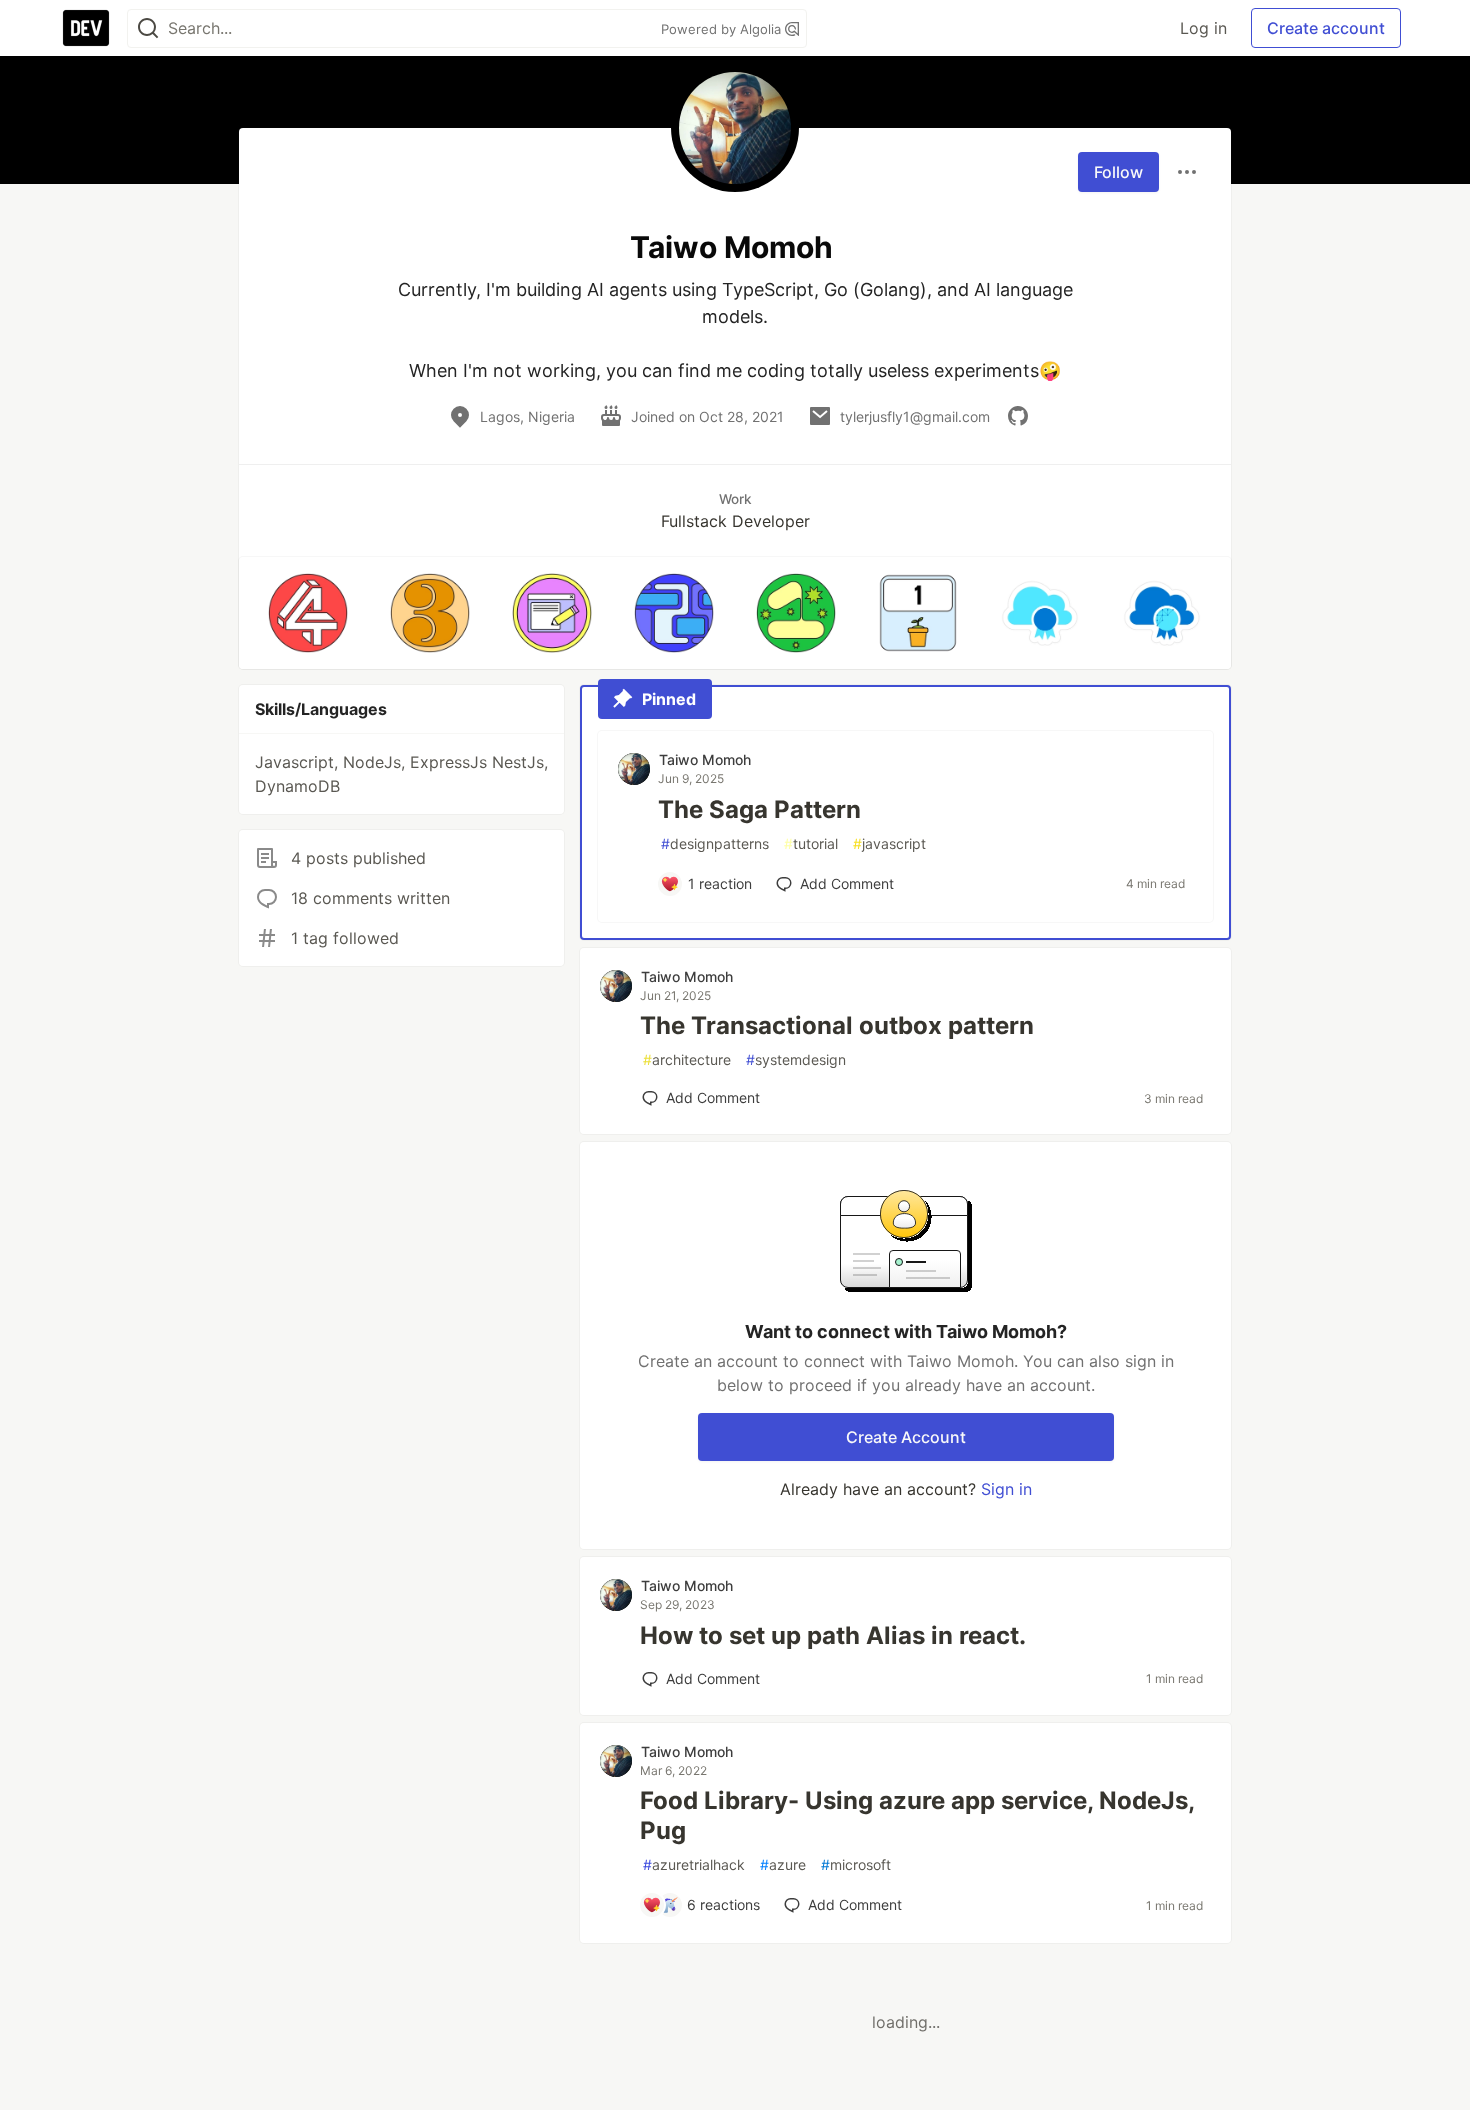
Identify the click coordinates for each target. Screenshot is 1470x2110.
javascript (889, 843)
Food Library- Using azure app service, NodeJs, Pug (917, 1815)
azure (783, 1864)
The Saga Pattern (759, 809)
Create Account (906, 1437)
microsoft (856, 1864)
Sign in (1006, 1489)
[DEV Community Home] (86, 28)
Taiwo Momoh (705, 759)
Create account (1326, 28)
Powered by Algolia (723, 29)
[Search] (148, 28)
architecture (687, 1059)
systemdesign (796, 1059)
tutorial (811, 843)
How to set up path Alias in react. (833, 1635)
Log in (1203, 28)
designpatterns (715, 843)
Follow (1118, 172)
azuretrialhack (694, 1864)
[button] (308, 613)
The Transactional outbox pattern (837, 1025)
